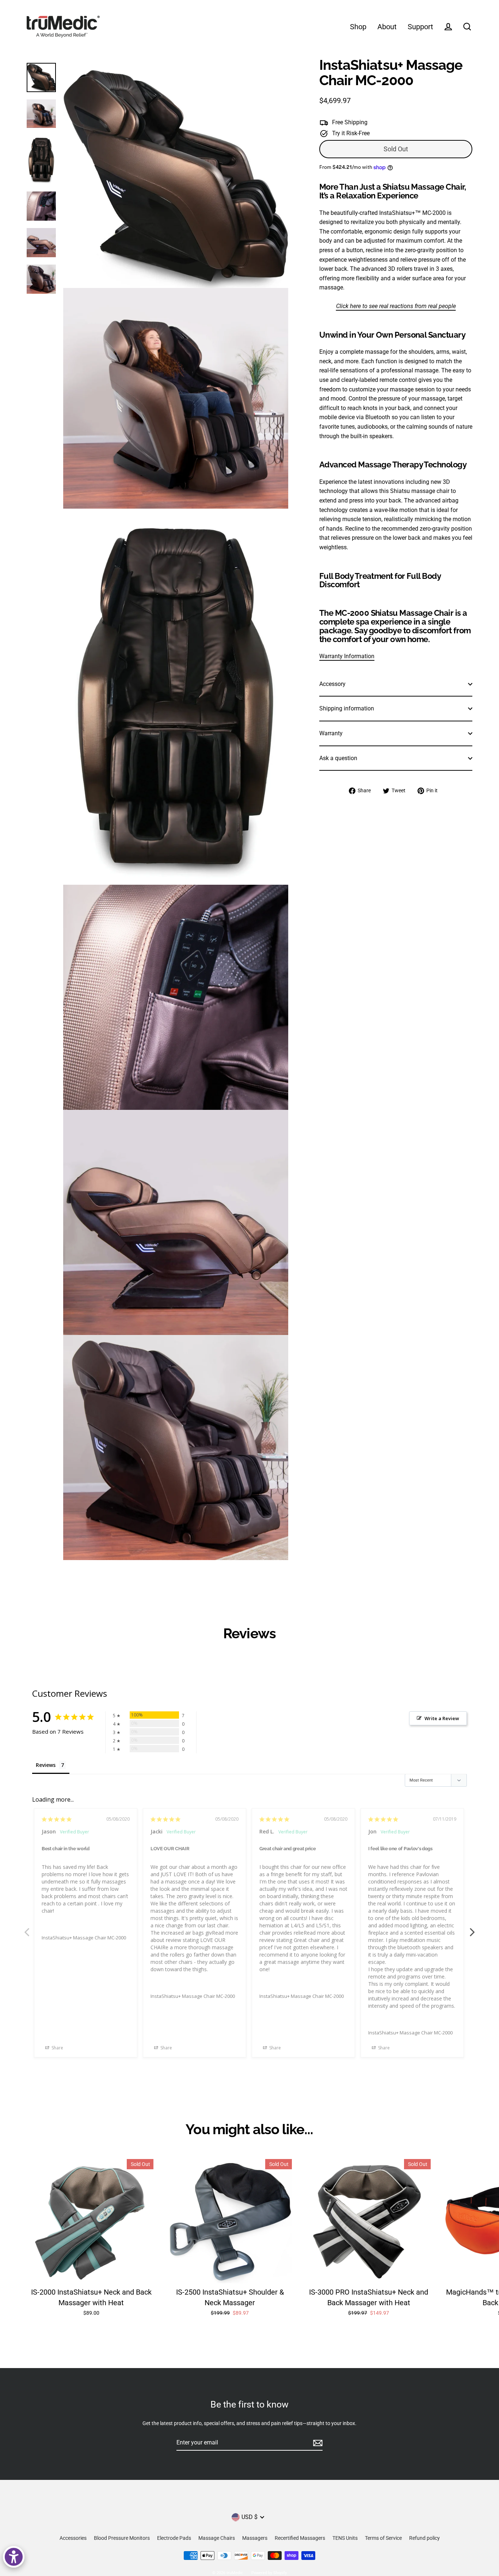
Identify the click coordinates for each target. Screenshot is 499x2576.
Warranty (331, 733)
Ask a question (338, 758)
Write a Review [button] (442, 1718)
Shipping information (347, 709)
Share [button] (57, 2048)
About (387, 27)
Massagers (255, 2538)
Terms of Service (383, 2538)
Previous (27, 1928)
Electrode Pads (174, 2538)
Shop (358, 27)
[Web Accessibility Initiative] (14, 2557)
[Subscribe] (317, 2443)
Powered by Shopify (269, 2573)
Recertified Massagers (300, 2538)
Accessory (332, 684)
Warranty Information (347, 656)
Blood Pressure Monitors (122, 2538)
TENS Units (345, 2538)
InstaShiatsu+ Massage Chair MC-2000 (84, 1938)
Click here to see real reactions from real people (396, 306)
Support (420, 27)
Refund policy (424, 2538)
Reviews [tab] (46, 1765)
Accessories (73, 2538)
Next (472, 1928)
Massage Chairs (217, 2538)
